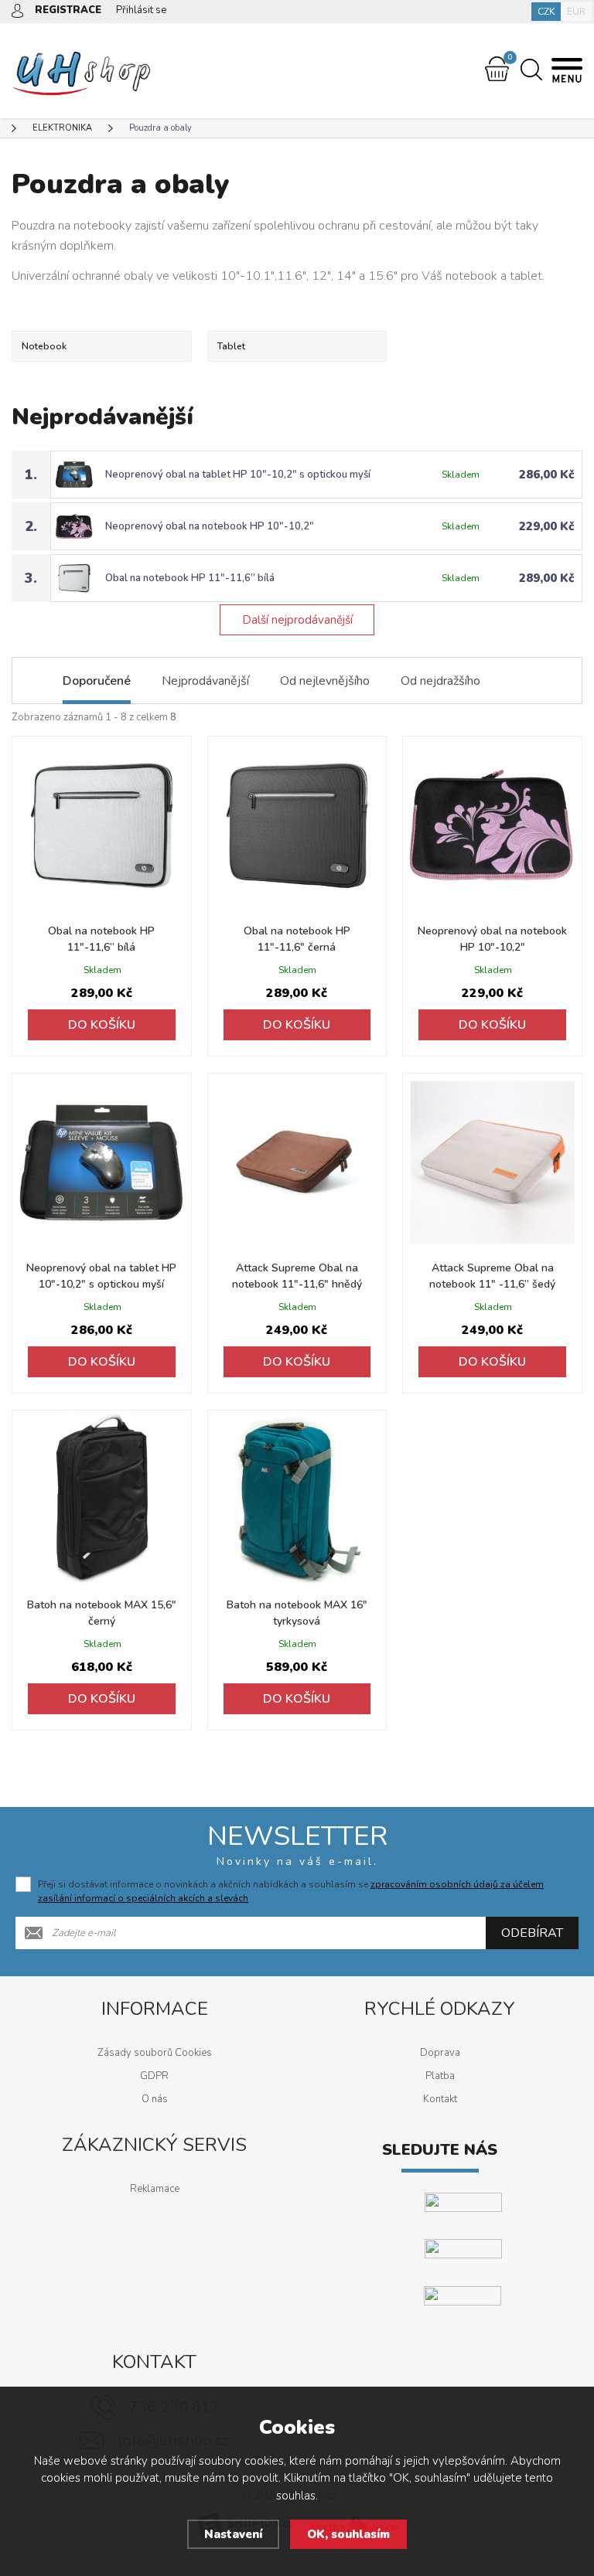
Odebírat (532, 1933)
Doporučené (97, 681)
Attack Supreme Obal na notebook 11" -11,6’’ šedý (492, 1276)
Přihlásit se (141, 10)
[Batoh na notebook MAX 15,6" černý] (102, 1500)
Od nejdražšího (440, 681)
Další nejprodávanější (297, 620)
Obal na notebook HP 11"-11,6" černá (297, 939)
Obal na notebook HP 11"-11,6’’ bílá (190, 578)
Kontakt (440, 2099)
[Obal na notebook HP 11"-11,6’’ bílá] (102, 826)
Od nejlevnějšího (325, 681)
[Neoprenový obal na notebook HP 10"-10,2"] (492, 826)
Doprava (440, 2053)
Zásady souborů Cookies (155, 2053)
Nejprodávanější (205, 681)
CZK (546, 12)
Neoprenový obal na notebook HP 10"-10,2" (210, 526)
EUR (576, 12)
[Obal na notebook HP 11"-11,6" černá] (297, 826)
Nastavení (233, 2534)
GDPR (154, 2076)
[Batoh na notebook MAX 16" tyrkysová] (297, 1500)
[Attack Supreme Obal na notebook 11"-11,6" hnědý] (297, 1163)
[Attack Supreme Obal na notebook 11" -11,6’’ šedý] (492, 1163)
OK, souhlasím (348, 2534)
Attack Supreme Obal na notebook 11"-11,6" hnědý (297, 1276)
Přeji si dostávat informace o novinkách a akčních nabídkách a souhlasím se (291, 1891)
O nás (155, 2099)
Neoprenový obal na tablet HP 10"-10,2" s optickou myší (238, 475)
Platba (440, 2076)
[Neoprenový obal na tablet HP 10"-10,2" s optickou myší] (102, 1163)
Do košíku (102, 1025)
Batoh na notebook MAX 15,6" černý (102, 1613)
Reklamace (155, 2189)
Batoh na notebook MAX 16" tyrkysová (297, 1613)
